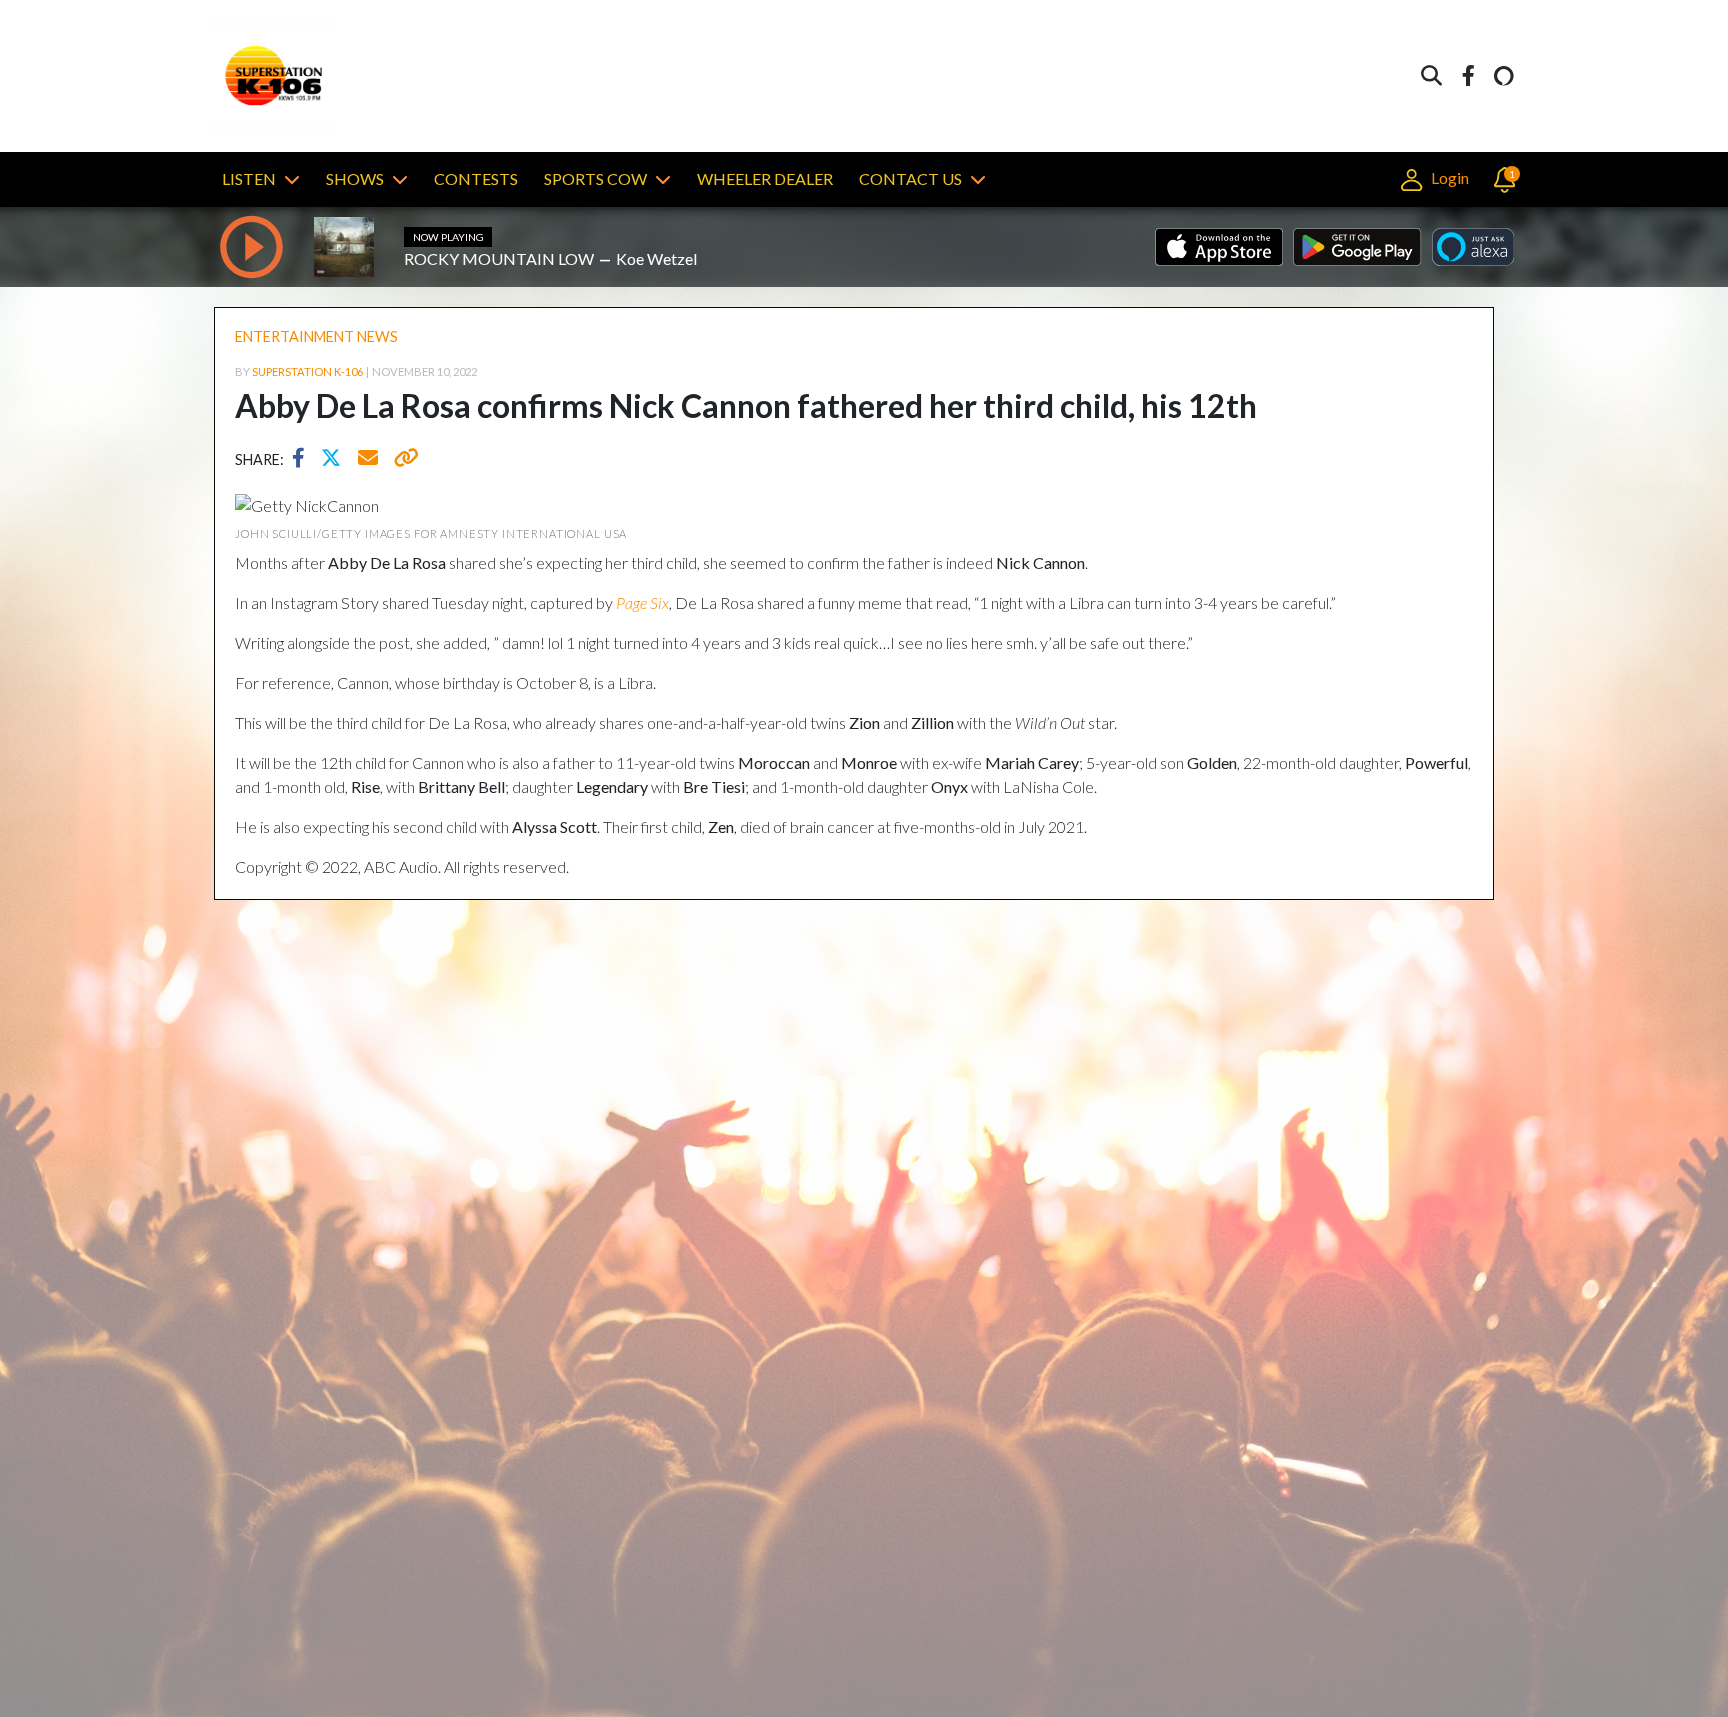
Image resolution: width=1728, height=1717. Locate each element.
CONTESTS (476, 178)
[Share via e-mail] (369, 460)
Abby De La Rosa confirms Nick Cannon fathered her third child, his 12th (746, 405)
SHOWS (355, 178)
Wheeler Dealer (765, 178)
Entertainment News (316, 336)
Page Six (642, 602)
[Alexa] (1504, 76)
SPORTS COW (595, 178)
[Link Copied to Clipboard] (402, 460)
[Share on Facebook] (303, 460)
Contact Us (910, 178)
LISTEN (249, 178)
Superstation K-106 (307, 371)
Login (1448, 177)
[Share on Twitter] (336, 460)
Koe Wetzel (656, 258)
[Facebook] (1468, 76)
